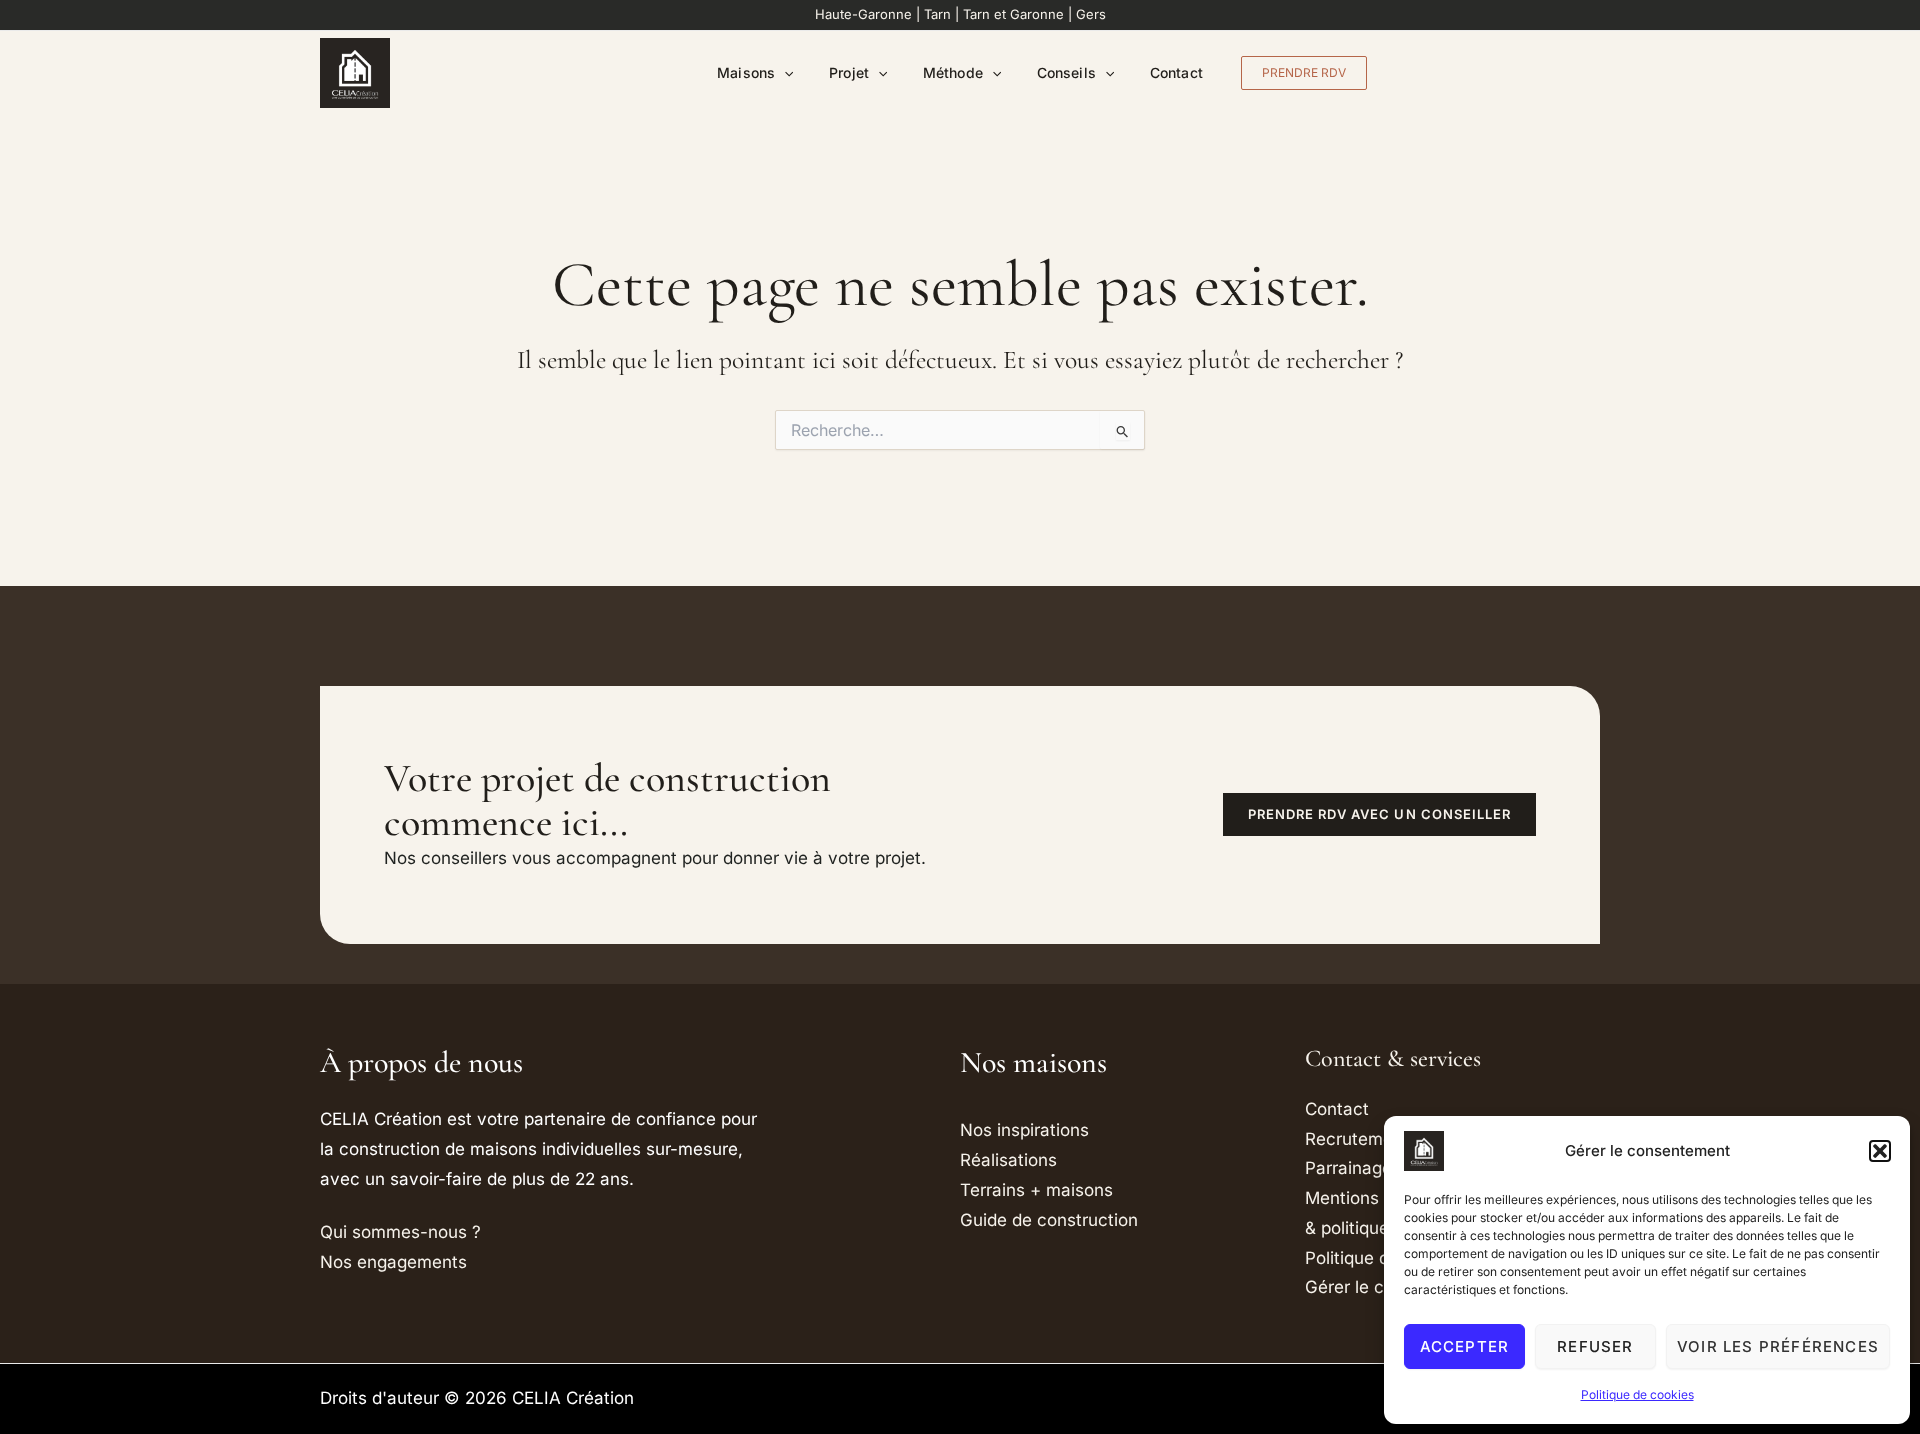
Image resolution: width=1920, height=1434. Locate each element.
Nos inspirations (1024, 1130)
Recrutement (1357, 1139)
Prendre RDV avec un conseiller (1379, 814)
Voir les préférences (1778, 1346)
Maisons (746, 72)
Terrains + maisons (1036, 1190)
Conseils (1066, 72)
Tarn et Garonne (1013, 14)
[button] (1880, 1151)
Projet (848, 72)
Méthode (953, 72)
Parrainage (1348, 1168)
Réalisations (1008, 1160)
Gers (1091, 14)
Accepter (1465, 1346)
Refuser (1595, 1346)
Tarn (937, 14)
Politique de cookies (1637, 1394)
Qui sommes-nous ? (400, 1232)
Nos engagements (393, 1262)
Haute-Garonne (863, 14)
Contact (1176, 72)
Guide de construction (1049, 1220)
